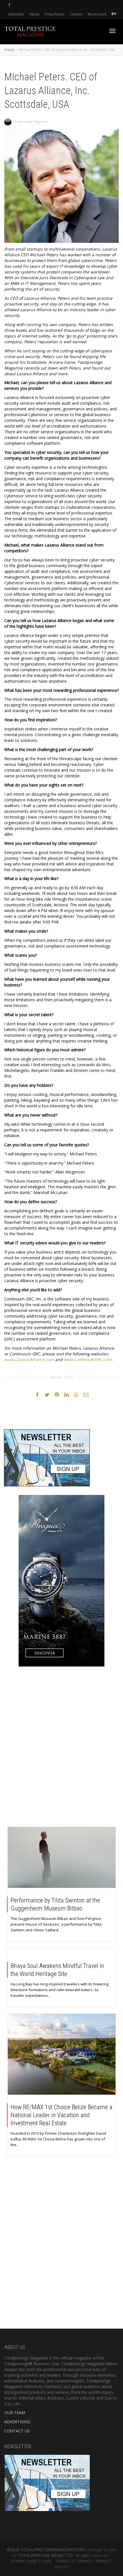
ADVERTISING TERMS (31, 2561)
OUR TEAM (15, 2413)
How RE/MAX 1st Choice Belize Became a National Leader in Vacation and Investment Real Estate (61, 2115)
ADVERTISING (17, 2422)
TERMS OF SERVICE (74, 2561)
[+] (62, 1857)
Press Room (55, 14)
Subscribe (16, 14)
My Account (97, 14)
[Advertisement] (61, 1748)
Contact (76, 14)
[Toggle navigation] (112, 31)
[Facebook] (9, 5)
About (34, 14)
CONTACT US (17, 2431)
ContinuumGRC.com (93, 1359)
